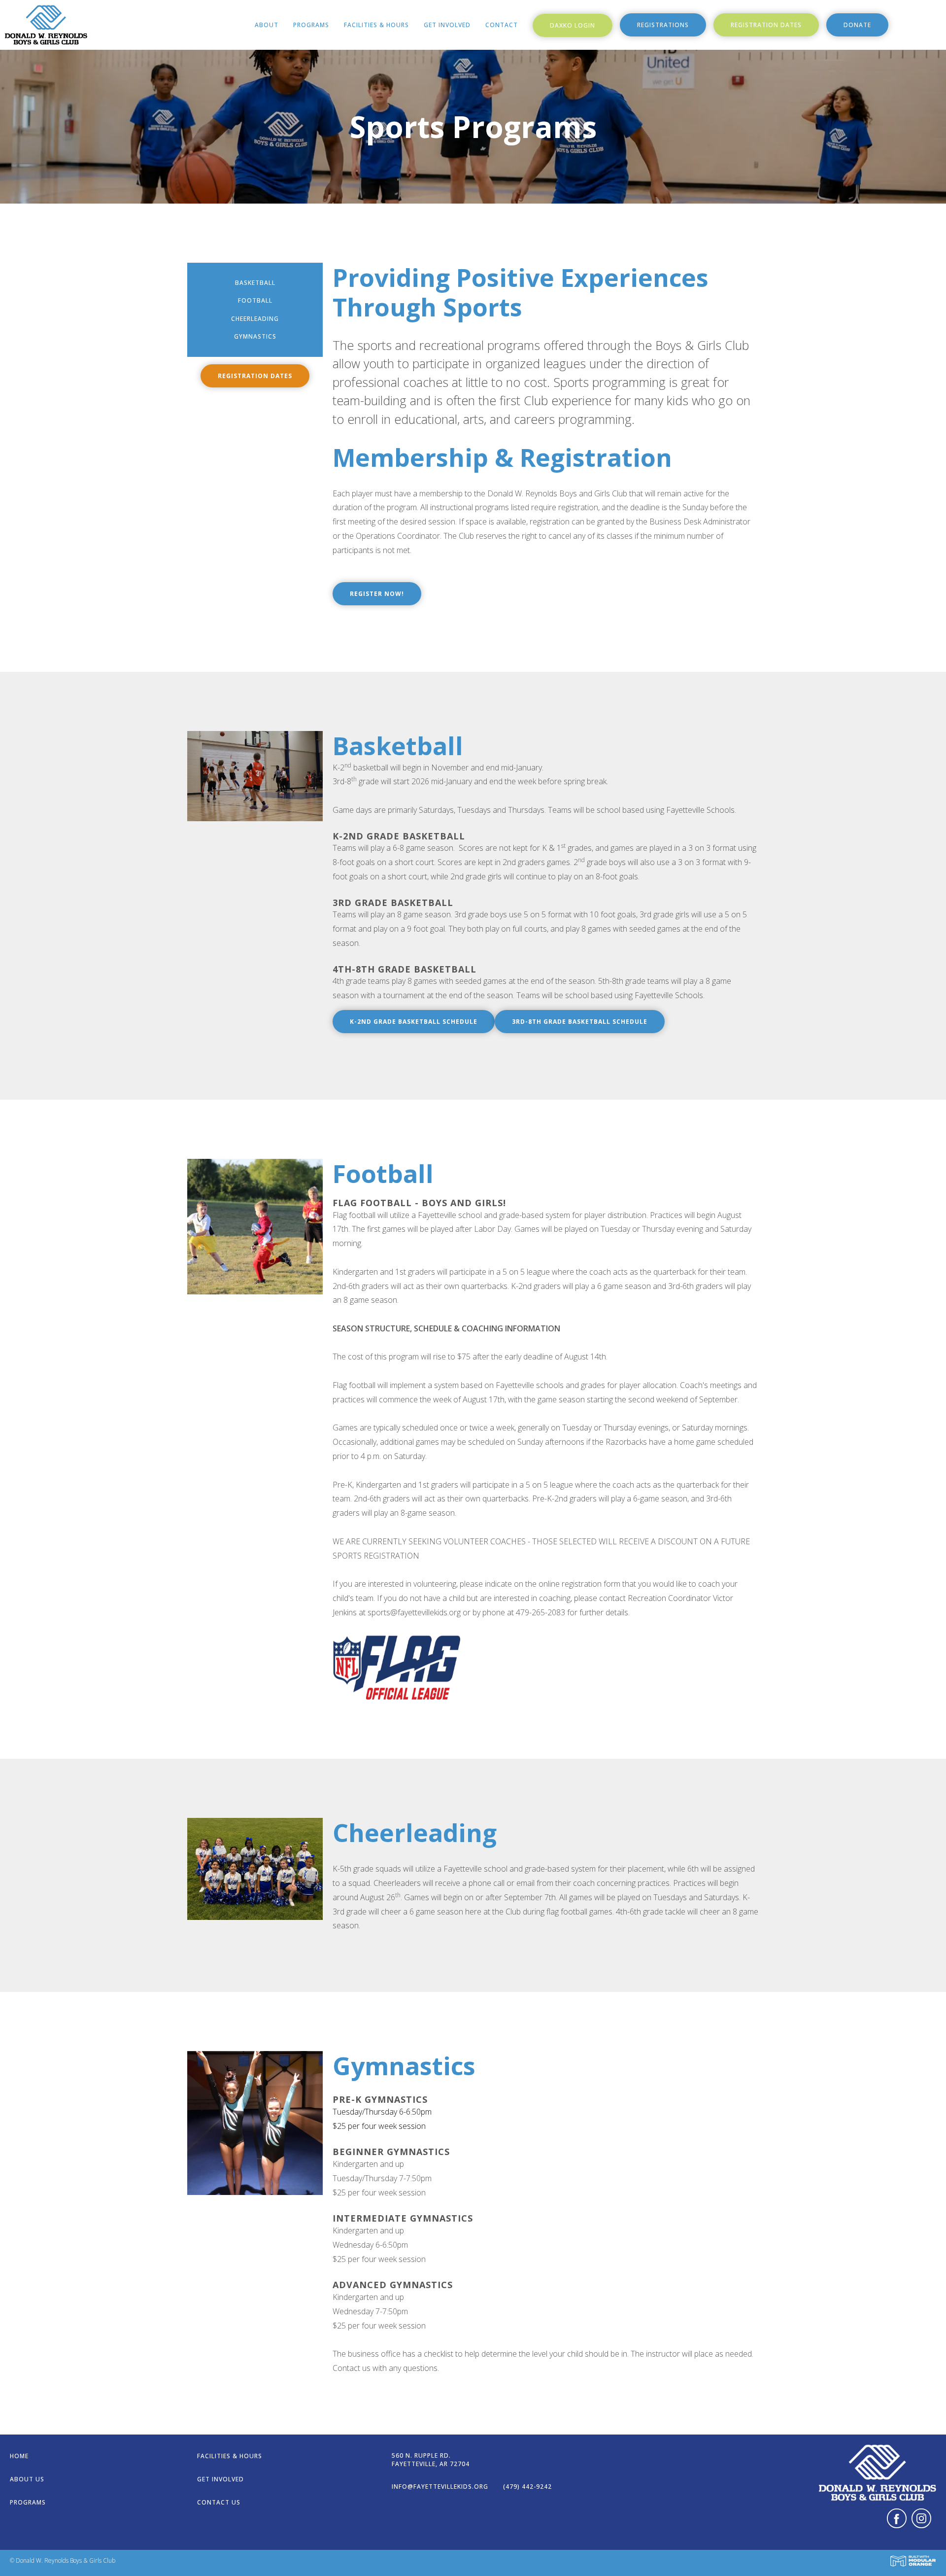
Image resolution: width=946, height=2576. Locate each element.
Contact (502, 25)
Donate (857, 25)
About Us (27, 2479)
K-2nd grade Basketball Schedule (414, 1022)
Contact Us (219, 2502)
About (267, 25)
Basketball (255, 283)
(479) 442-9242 (527, 2487)
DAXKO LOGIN (573, 25)
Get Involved (447, 25)
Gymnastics (255, 336)
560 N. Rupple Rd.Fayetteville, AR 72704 (431, 2460)
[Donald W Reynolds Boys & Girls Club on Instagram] (921, 2521)
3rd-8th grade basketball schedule (580, 1022)
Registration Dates (766, 25)
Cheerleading (255, 319)
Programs (311, 25)
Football (255, 300)
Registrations (663, 25)
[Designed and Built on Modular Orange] (913, 2561)
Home (19, 2456)
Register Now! (377, 594)
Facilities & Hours (376, 25)
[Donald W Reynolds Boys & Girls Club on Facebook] (897, 2521)
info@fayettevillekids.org (440, 2487)
